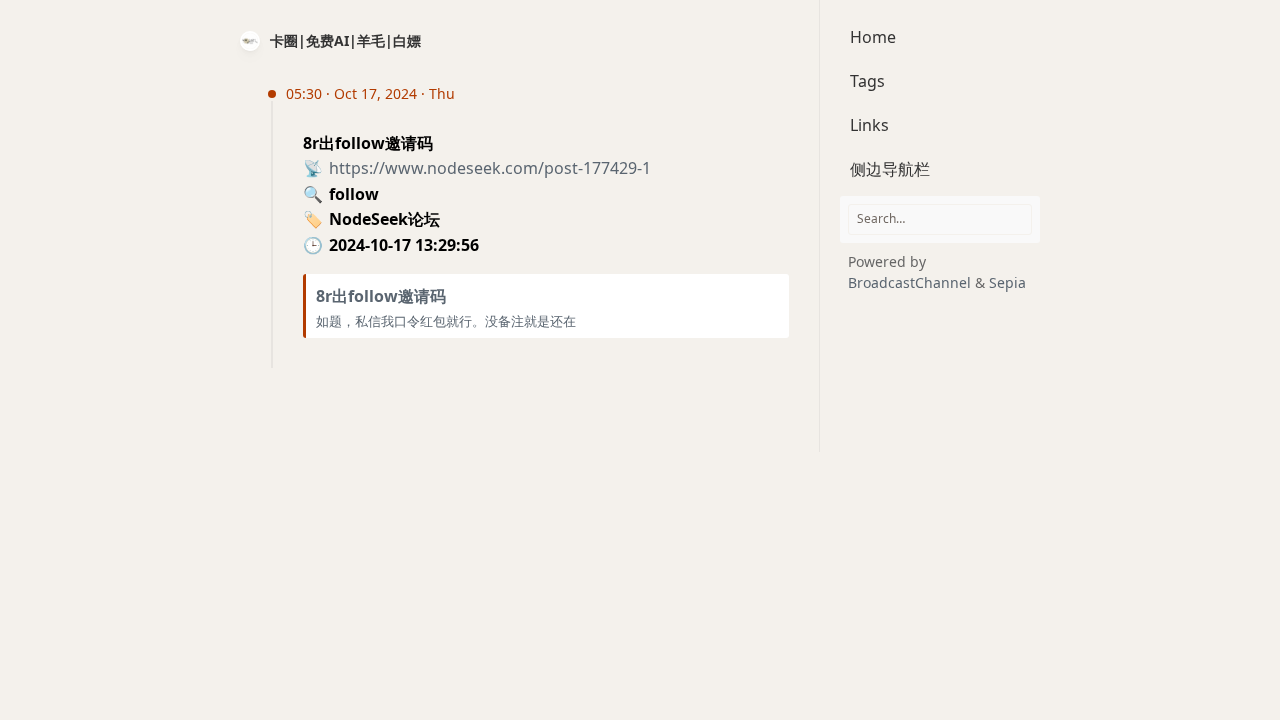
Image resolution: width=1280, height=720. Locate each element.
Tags (867, 81)
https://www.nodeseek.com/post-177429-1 (490, 168)
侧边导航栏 (890, 169)
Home (873, 37)
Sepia (1007, 282)
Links (869, 125)
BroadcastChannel (911, 282)
